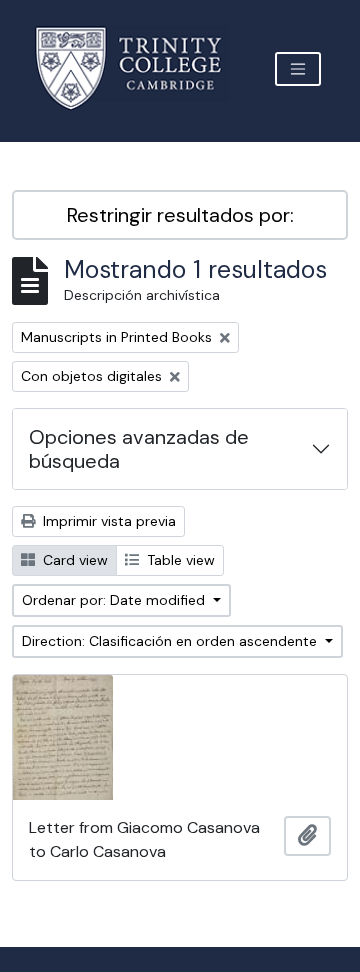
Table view (179, 560)
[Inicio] (140, 68)
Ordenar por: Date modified (115, 600)
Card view (73, 560)
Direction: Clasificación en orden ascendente (171, 641)
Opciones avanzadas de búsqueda (139, 449)
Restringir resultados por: (180, 215)
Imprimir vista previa (107, 521)
